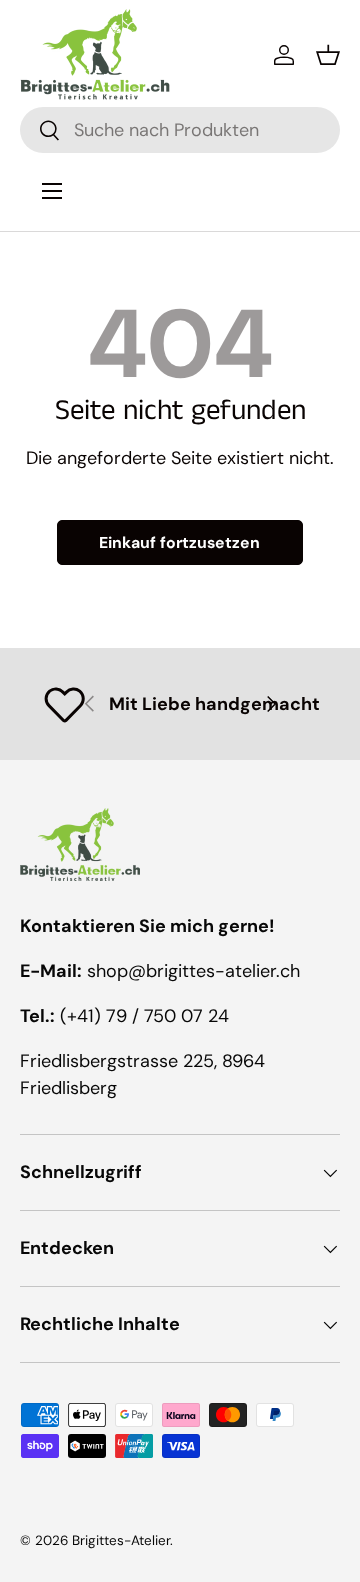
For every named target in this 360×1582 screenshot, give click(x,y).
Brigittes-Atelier (121, 1540)
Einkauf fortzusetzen (179, 542)
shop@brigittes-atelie (178, 971)
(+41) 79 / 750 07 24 (144, 1016)
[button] (328, 55)
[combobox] (180, 130)
